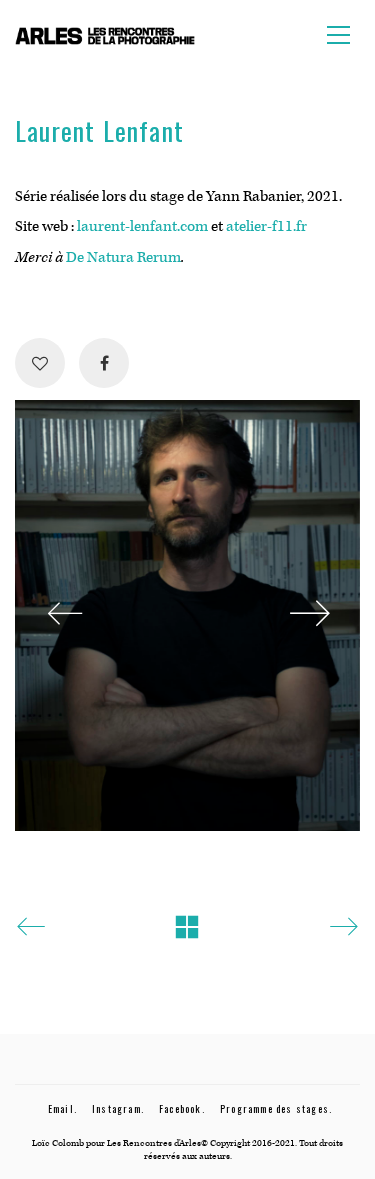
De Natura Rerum (123, 257)
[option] (187, 615)
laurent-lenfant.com (142, 226)
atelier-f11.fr (266, 226)
